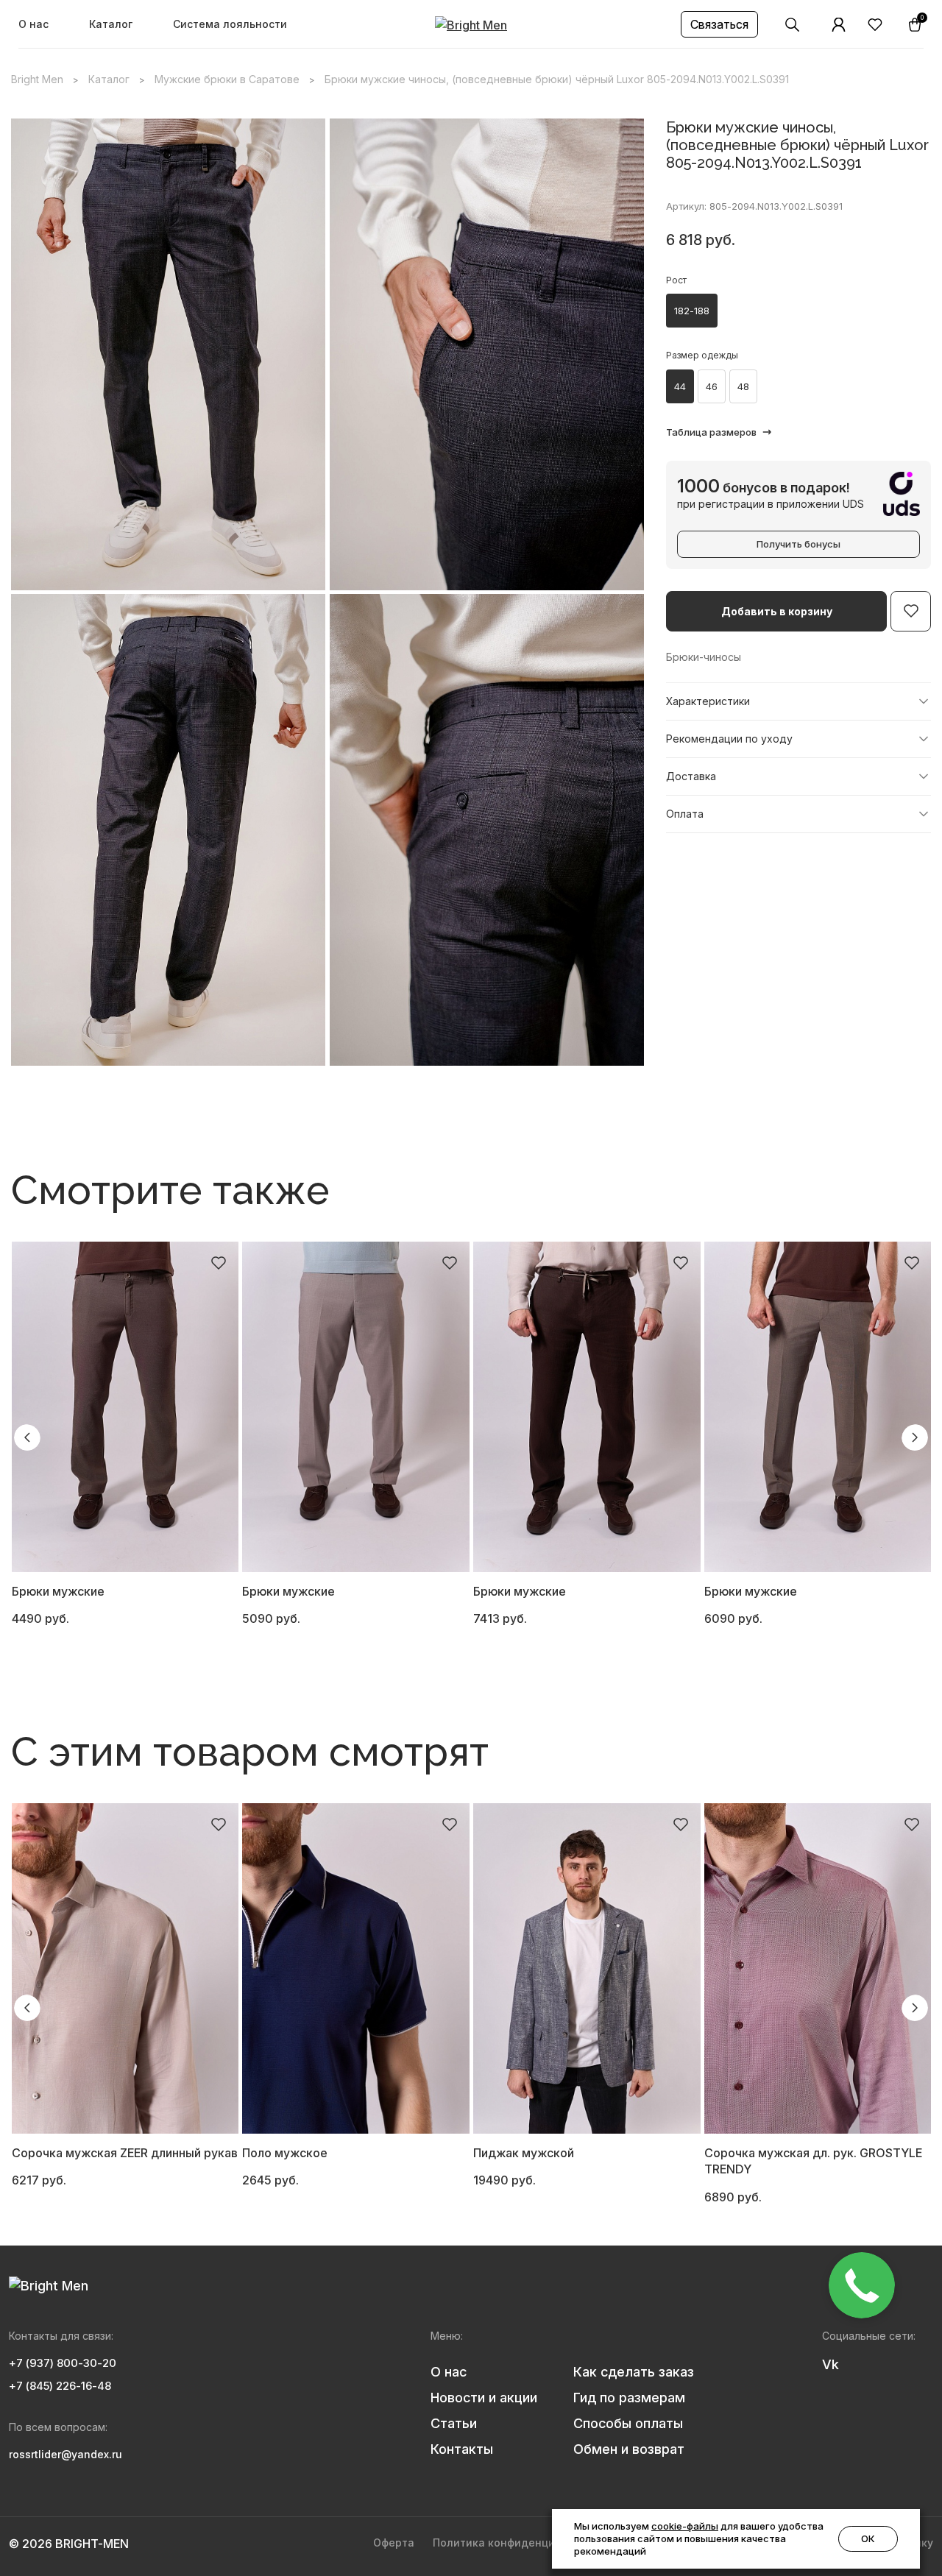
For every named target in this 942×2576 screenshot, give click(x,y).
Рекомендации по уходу (729, 739)
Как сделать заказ (634, 2372)
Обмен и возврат (629, 2449)
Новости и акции (484, 2398)
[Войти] (839, 25)
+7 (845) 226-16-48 (60, 2386)
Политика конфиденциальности (519, 2543)
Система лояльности (230, 24)
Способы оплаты (628, 2423)
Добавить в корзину (777, 611)
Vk (831, 2364)
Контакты (462, 2449)
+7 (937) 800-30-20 (63, 2363)
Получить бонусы (798, 544)
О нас (33, 24)
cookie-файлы (685, 2526)
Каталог (111, 24)
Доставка (691, 776)
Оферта (394, 2543)
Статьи (454, 2423)
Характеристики (708, 701)
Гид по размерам (629, 2398)
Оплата (685, 814)
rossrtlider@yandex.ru (65, 2454)
